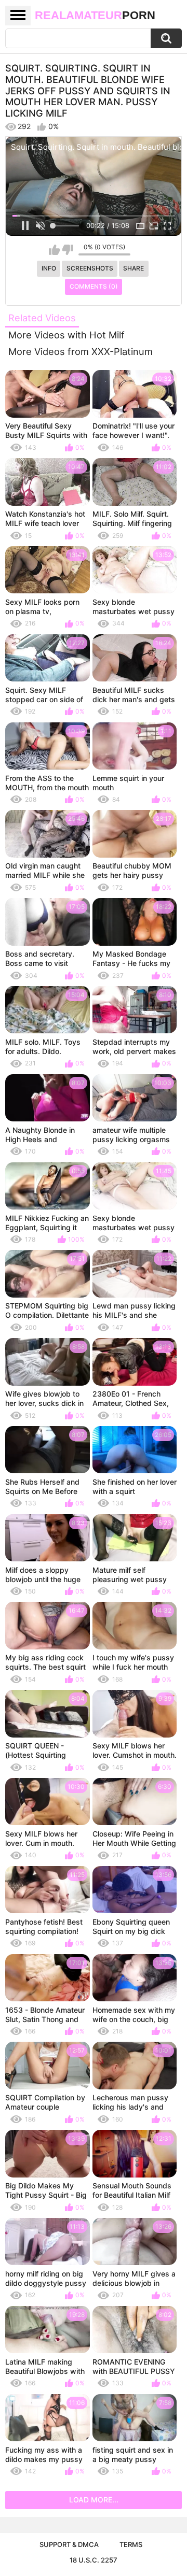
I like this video (54, 250)
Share (133, 268)
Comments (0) (94, 286)
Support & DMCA (69, 2544)
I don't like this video (68, 250)
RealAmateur (95, 15)
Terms (131, 2544)
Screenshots (90, 268)
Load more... (94, 2500)
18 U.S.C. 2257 (94, 2560)
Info (49, 268)
